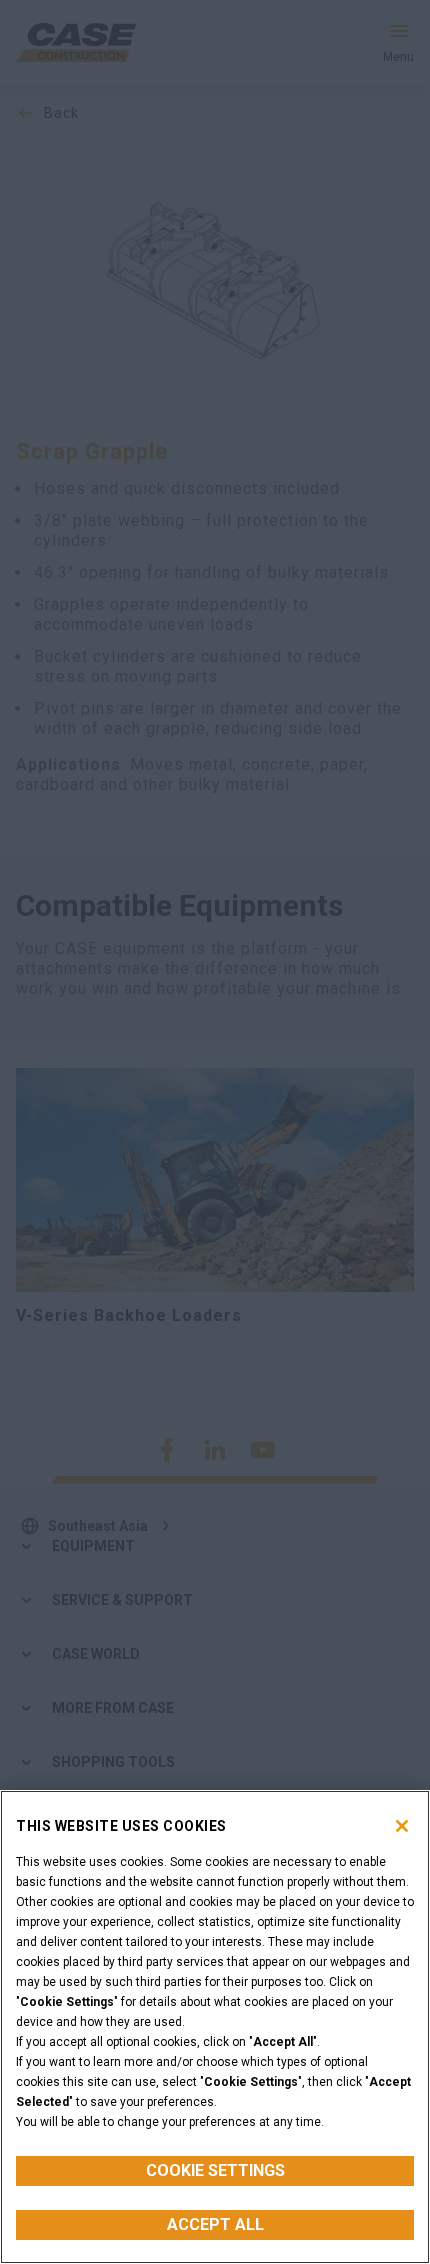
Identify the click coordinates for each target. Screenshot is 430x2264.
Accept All (215, 2224)
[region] (215, 2027)
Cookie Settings (215, 2170)
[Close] (402, 1826)
